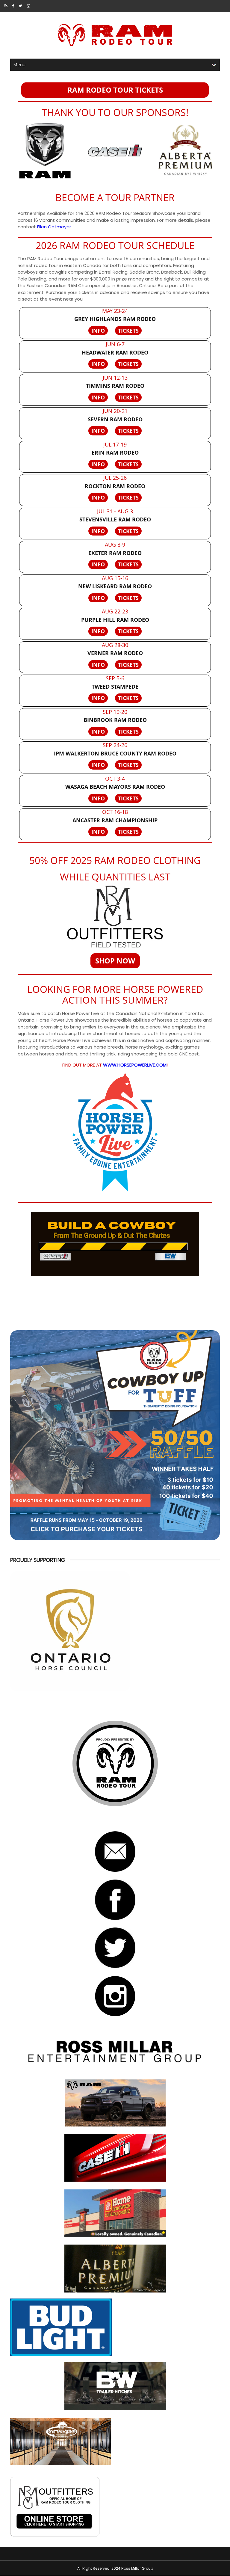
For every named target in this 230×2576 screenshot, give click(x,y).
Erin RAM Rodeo (115, 453)
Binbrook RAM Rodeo (115, 720)
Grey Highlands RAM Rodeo (115, 319)
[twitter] (20, 6)
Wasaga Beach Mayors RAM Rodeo (115, 787)
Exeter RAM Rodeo (115, 553)
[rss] (6, 6)
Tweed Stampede (115, 687)
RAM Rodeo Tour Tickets (115, 90)
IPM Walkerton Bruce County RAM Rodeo (115, 754)
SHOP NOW (115, 961)
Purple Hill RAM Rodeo (115, 620)
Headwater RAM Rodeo (115, 353)
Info (98, 331)
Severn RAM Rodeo (115, 419)
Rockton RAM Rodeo (115, 486)
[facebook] (13, 6)
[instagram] (28, 6)
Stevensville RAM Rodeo (115, 519)
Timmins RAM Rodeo (115, 386)
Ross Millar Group (137, 2568)
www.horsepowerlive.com (135, 1065)
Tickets (128, 331)
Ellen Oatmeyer (54, 227)
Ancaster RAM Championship (115, 820)
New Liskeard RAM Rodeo (115, 586)
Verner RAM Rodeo (115, 653)
